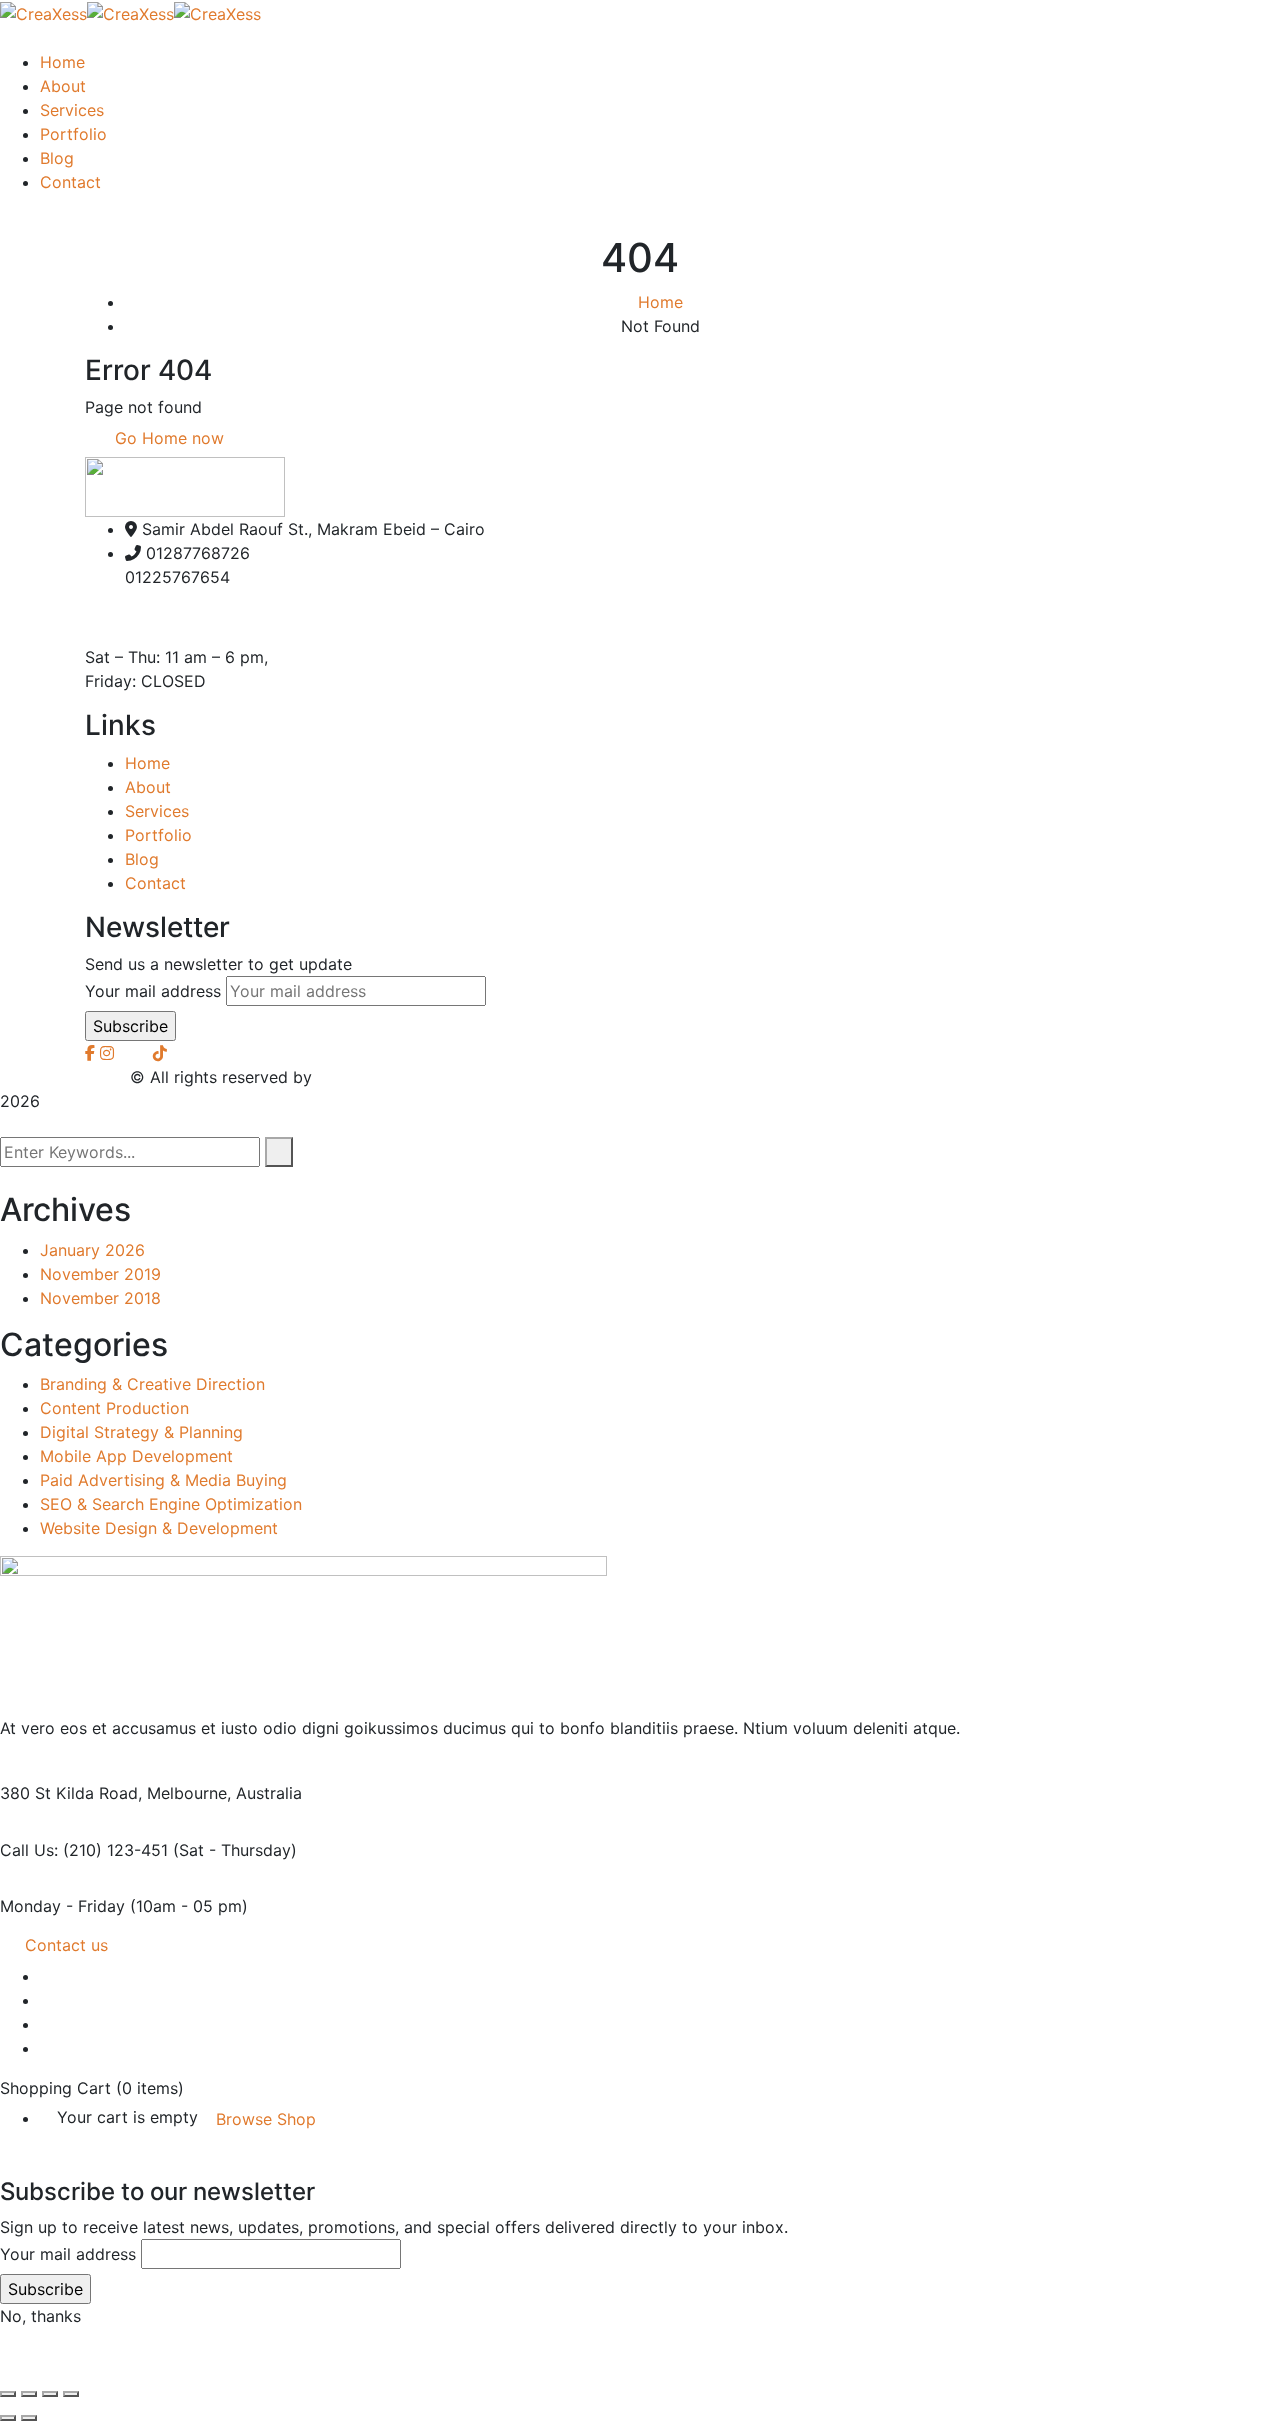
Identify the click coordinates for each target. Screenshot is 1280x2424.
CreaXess (352, 1077)
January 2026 (92, 1250)
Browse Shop (266, 2119)
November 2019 (100, 1274)
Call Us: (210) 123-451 (84, 1850)
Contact (155, 883)
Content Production (114, 1408)
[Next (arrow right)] (29, 2418)
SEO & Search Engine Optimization (171, 1504)
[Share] (50, 2394)
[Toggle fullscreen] (29, 2394)
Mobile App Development (136, 1456)
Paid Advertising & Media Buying (163, 1480)
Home (660, 302)
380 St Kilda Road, (71, 1793)
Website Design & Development (159, 1528)
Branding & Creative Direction (152, 1384)
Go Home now (167, 438)
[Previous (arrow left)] (8, 2418)
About (148, 787)
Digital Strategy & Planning (141, 1432)
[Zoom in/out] (8, 2394)
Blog (142, 859)
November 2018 (100, 1298)
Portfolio (158, 835)
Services (157, 811)
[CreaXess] (43, 12)
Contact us (66, 1945)
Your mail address (153, 991)
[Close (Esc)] (71, 2394)
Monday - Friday (62, 1906)
